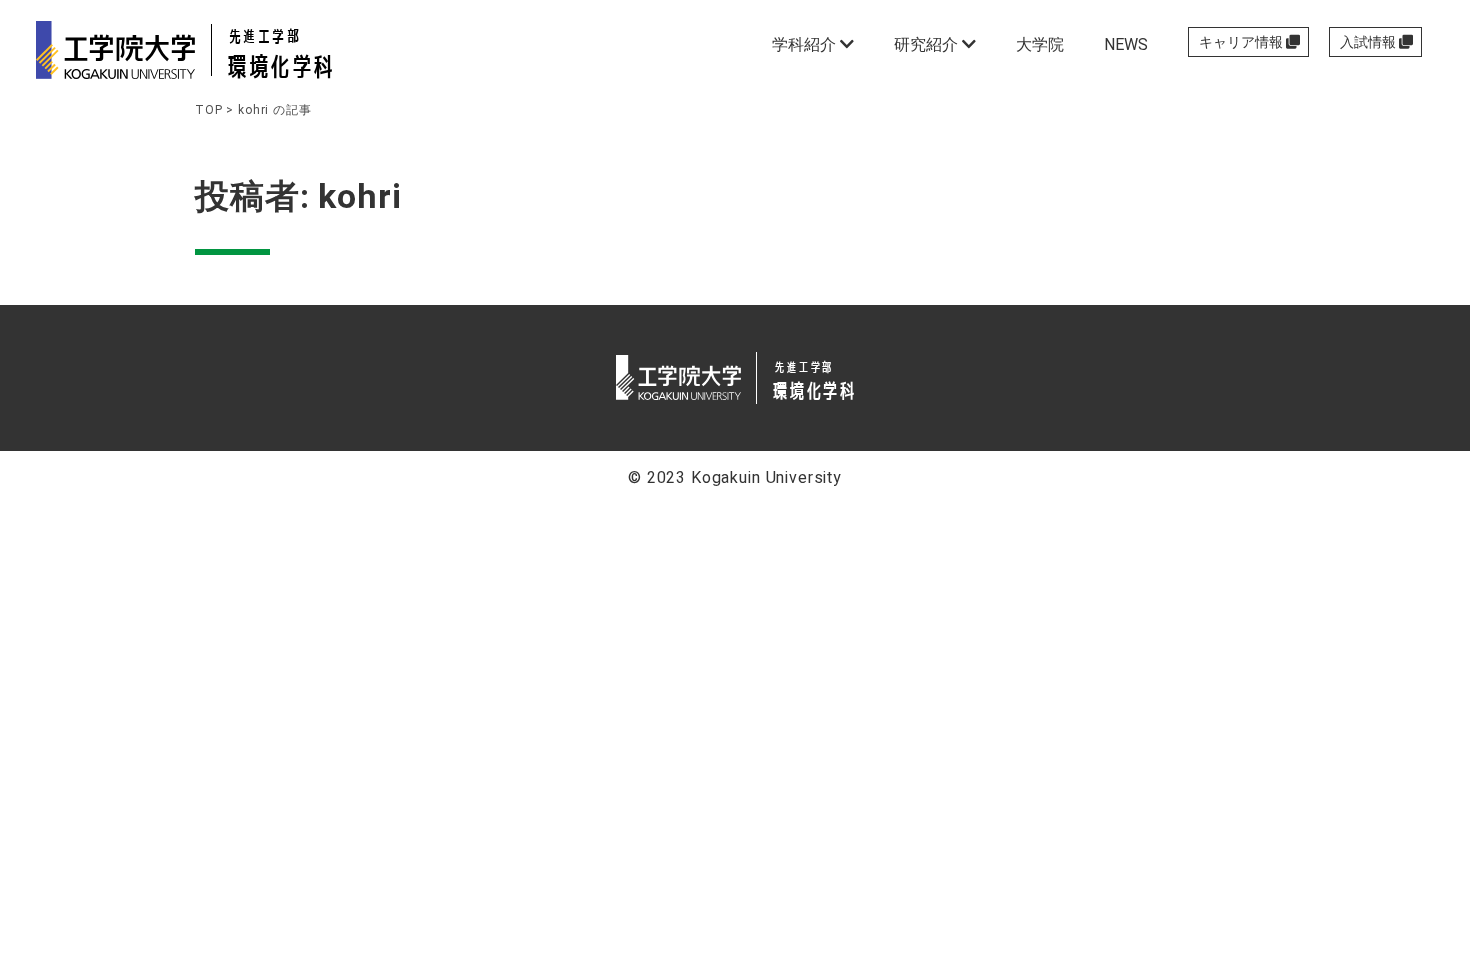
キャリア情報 (1242, 42)
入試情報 (1369, 42)
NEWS (1126, 44)
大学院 (1040, 44)
